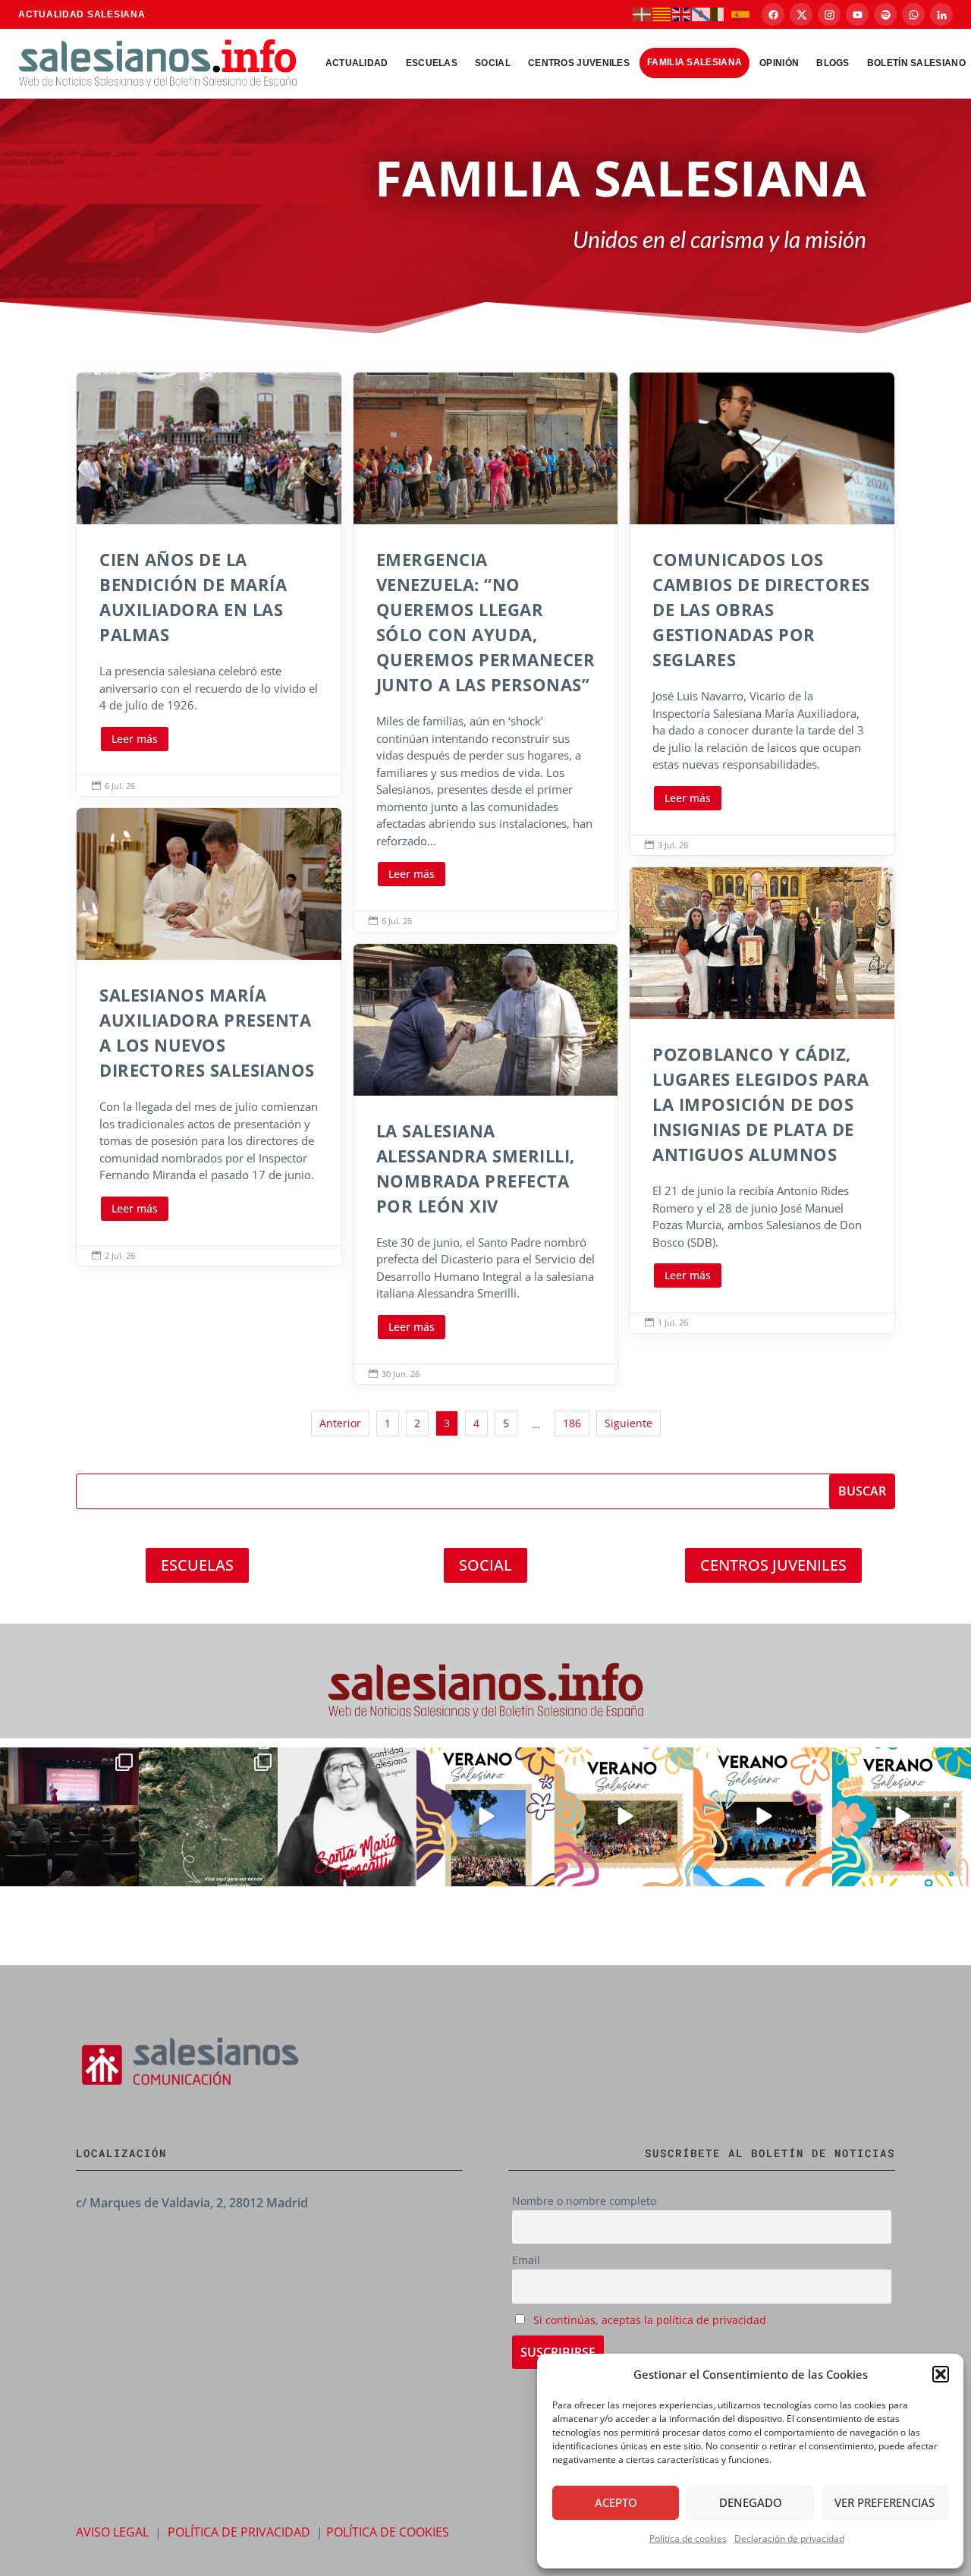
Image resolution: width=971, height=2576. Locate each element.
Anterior (340, 1423)
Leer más (135, 739)
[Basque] (643, 14)
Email (526, 2260)
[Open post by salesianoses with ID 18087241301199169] (69, 1817)
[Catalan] (662, 14)
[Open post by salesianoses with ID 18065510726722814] (486, 1817)
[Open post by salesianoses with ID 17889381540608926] (347, 1817)
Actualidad (357, 63)
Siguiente (628, 1423)
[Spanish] (741, 14)
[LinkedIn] (941, 14)
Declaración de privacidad (789, 2538)
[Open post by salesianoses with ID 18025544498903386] (208, 1817)
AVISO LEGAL (112, 2532)
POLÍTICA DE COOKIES (388, 2532)
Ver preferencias (885, 2502)
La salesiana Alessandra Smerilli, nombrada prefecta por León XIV (486, 1164)
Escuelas (432, 63)
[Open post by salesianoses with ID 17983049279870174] (763, 1817)
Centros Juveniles (579, 63)
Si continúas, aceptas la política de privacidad (650, 2320)
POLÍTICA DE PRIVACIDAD (239, 2532)
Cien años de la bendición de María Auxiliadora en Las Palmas (209, 584)
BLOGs (833, 63)
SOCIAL (485, 1565)
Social (493, 63)
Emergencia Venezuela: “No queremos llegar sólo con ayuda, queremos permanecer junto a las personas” (486, 652)
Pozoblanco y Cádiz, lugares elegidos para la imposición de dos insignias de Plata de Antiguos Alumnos (762, 1100)
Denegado (751, 2502)
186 (572, 1423)
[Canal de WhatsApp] (913, 14)
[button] (941, 2374)
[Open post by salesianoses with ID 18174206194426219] (902, 1817)
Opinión (779, 63)
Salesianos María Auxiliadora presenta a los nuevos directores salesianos (209, 1037)
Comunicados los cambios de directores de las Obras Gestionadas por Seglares (762, 614)
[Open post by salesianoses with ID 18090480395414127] (624, 1817)
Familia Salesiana (694, 62)
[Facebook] (773, 14)
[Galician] (702, 14)
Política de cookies (688, 2538)
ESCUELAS (197, 1565)
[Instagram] (829, 14)
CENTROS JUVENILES (773, 1565)
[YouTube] (857, 14)
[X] (801, 14)
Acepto (616, 2502)
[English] (682, 14)
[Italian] (721, 14)
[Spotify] (885, 14)
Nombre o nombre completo (584, 2201)
